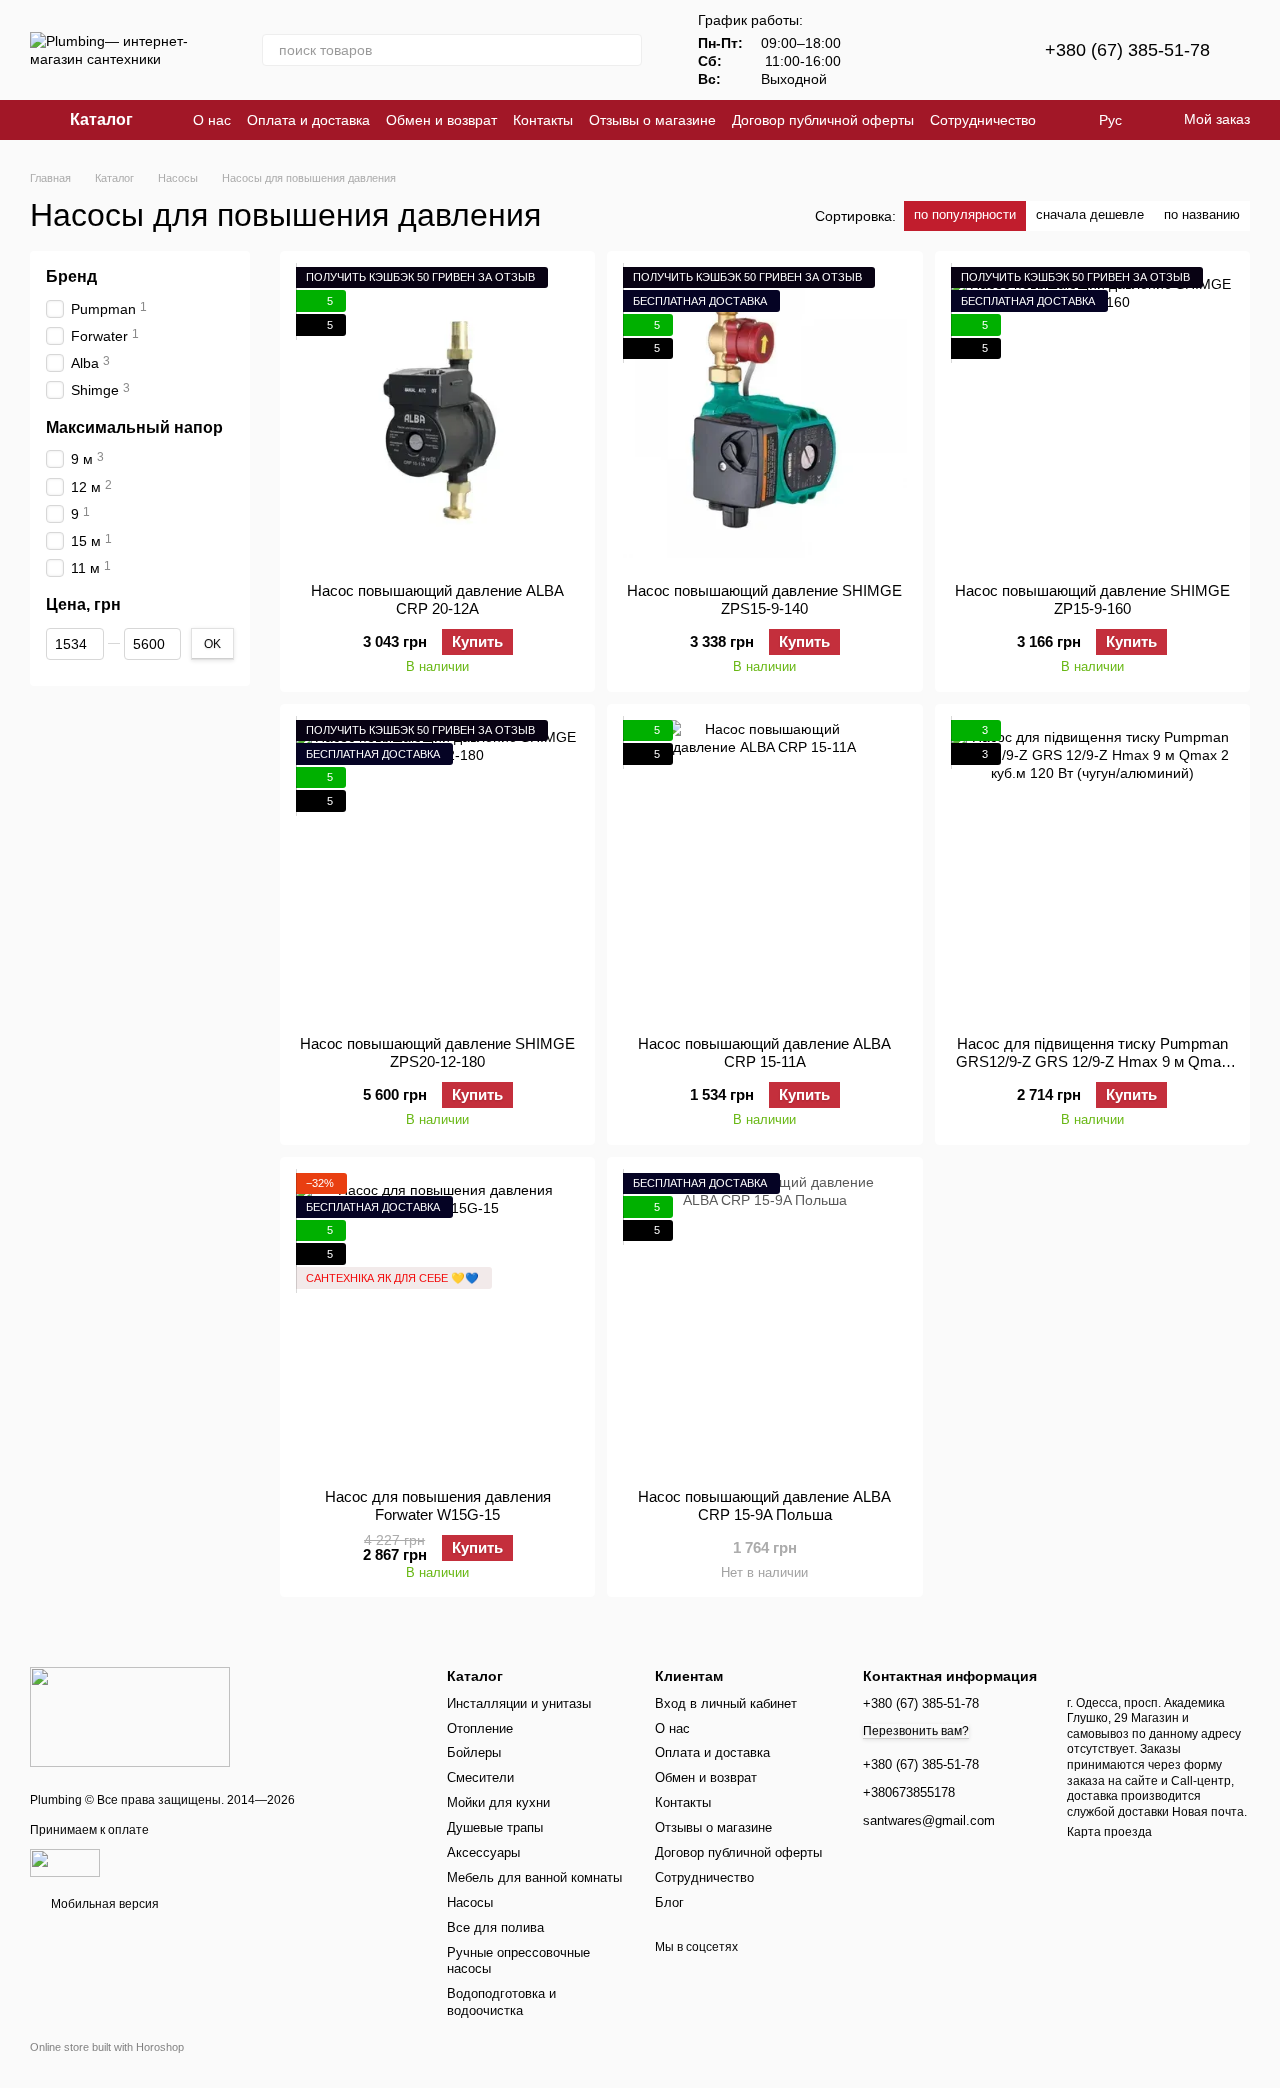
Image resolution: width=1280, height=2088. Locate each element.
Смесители (480, 1777)
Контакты (543, 120)
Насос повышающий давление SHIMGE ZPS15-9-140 (764, 599)
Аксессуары (483, 1852)
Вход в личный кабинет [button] (726, 1703)
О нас (212, 120)
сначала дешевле (1090, 214)
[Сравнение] (929, 50)
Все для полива (495, 1927)
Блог (669, 1902)
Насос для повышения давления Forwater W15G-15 (438, 1505)
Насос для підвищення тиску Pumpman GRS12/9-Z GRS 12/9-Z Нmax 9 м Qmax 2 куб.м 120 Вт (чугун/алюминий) (1092, 1061)
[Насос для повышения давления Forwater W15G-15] (437, 1323)
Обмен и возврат (441, 120)
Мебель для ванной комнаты (534, 1877)
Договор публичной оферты (823, 120)
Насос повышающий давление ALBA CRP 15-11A (764, 1052)
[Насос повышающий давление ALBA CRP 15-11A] (764, 870)
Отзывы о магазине (652, 120)
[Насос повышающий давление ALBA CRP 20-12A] (437, 417)
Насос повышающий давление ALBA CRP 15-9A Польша (764, 1505)
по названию (1202, 214)
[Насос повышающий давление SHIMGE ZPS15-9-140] (764, 417)
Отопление (480, 1728)
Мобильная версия (103, 1904)
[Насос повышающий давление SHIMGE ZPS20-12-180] (437, 870)
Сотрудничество (983, 120)
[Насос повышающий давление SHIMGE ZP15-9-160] (1092, 417)
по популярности (965, 214)
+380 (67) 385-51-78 (1127, 50)
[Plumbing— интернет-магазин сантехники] (130, 1717)
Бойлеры (474, 1752)
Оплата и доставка (308, 120)
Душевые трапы (495, 1827)
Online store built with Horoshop (107, 2047)
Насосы (470, 1902)
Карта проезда (1109, 1832)
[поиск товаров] (626, 50)
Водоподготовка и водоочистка (501, 2002)
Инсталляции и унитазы (519, 1703)
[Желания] (981, 50)
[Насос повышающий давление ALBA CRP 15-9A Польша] (764, 1323)
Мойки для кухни (498, 1802)
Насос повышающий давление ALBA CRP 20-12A (437, 599)
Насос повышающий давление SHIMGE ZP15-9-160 (1092, 599)
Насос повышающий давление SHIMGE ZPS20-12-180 (437, 1052)
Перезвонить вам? (916, 1731)
